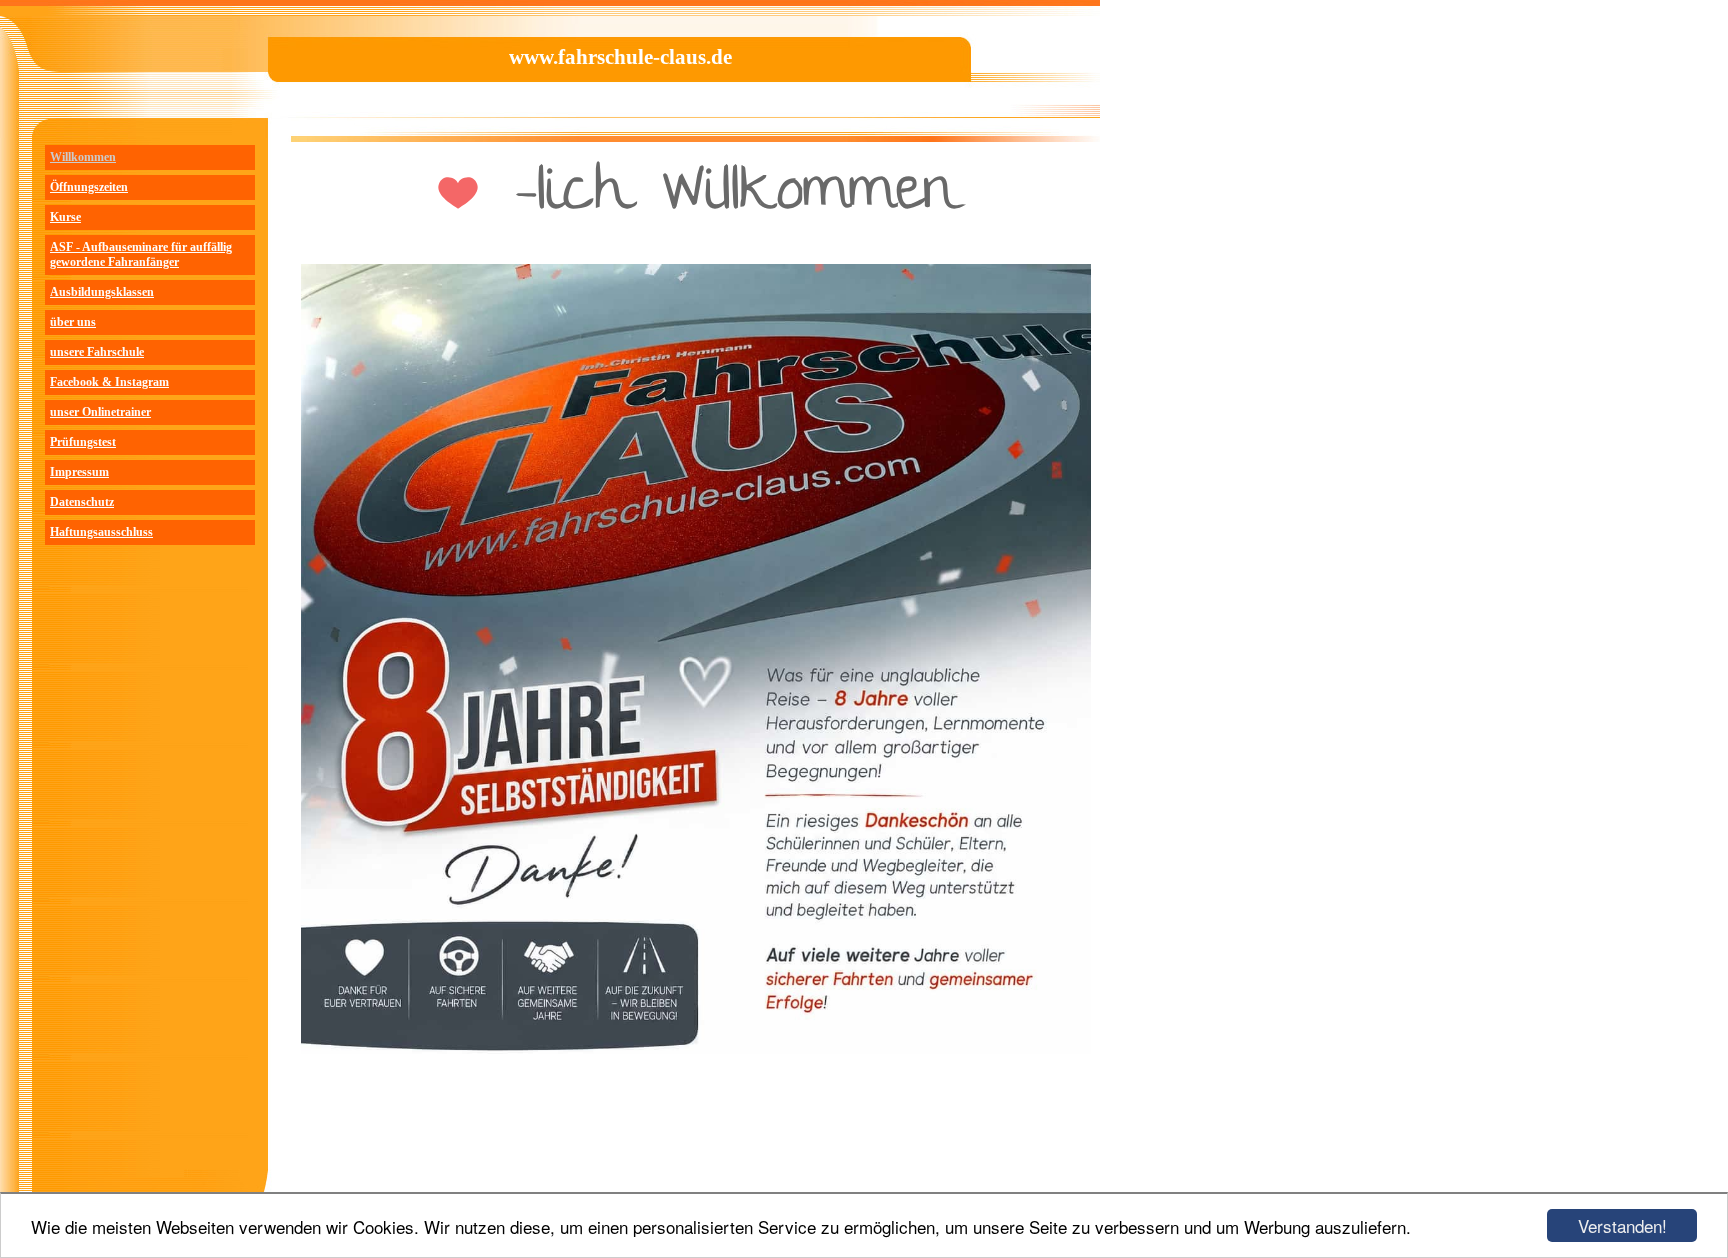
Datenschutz (82, 502)
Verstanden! (1622, 1225)
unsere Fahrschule (97, 352)
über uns (73, 322)
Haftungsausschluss (101, 532)
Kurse (65, 217)
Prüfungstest (83, 442)
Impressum (79, 472)
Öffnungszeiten (89, 187)
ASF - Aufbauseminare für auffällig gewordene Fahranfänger (141, 254)
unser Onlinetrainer (100, 412)
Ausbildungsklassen (102, 292)
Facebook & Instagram (109, 382)
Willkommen (83, 157)
